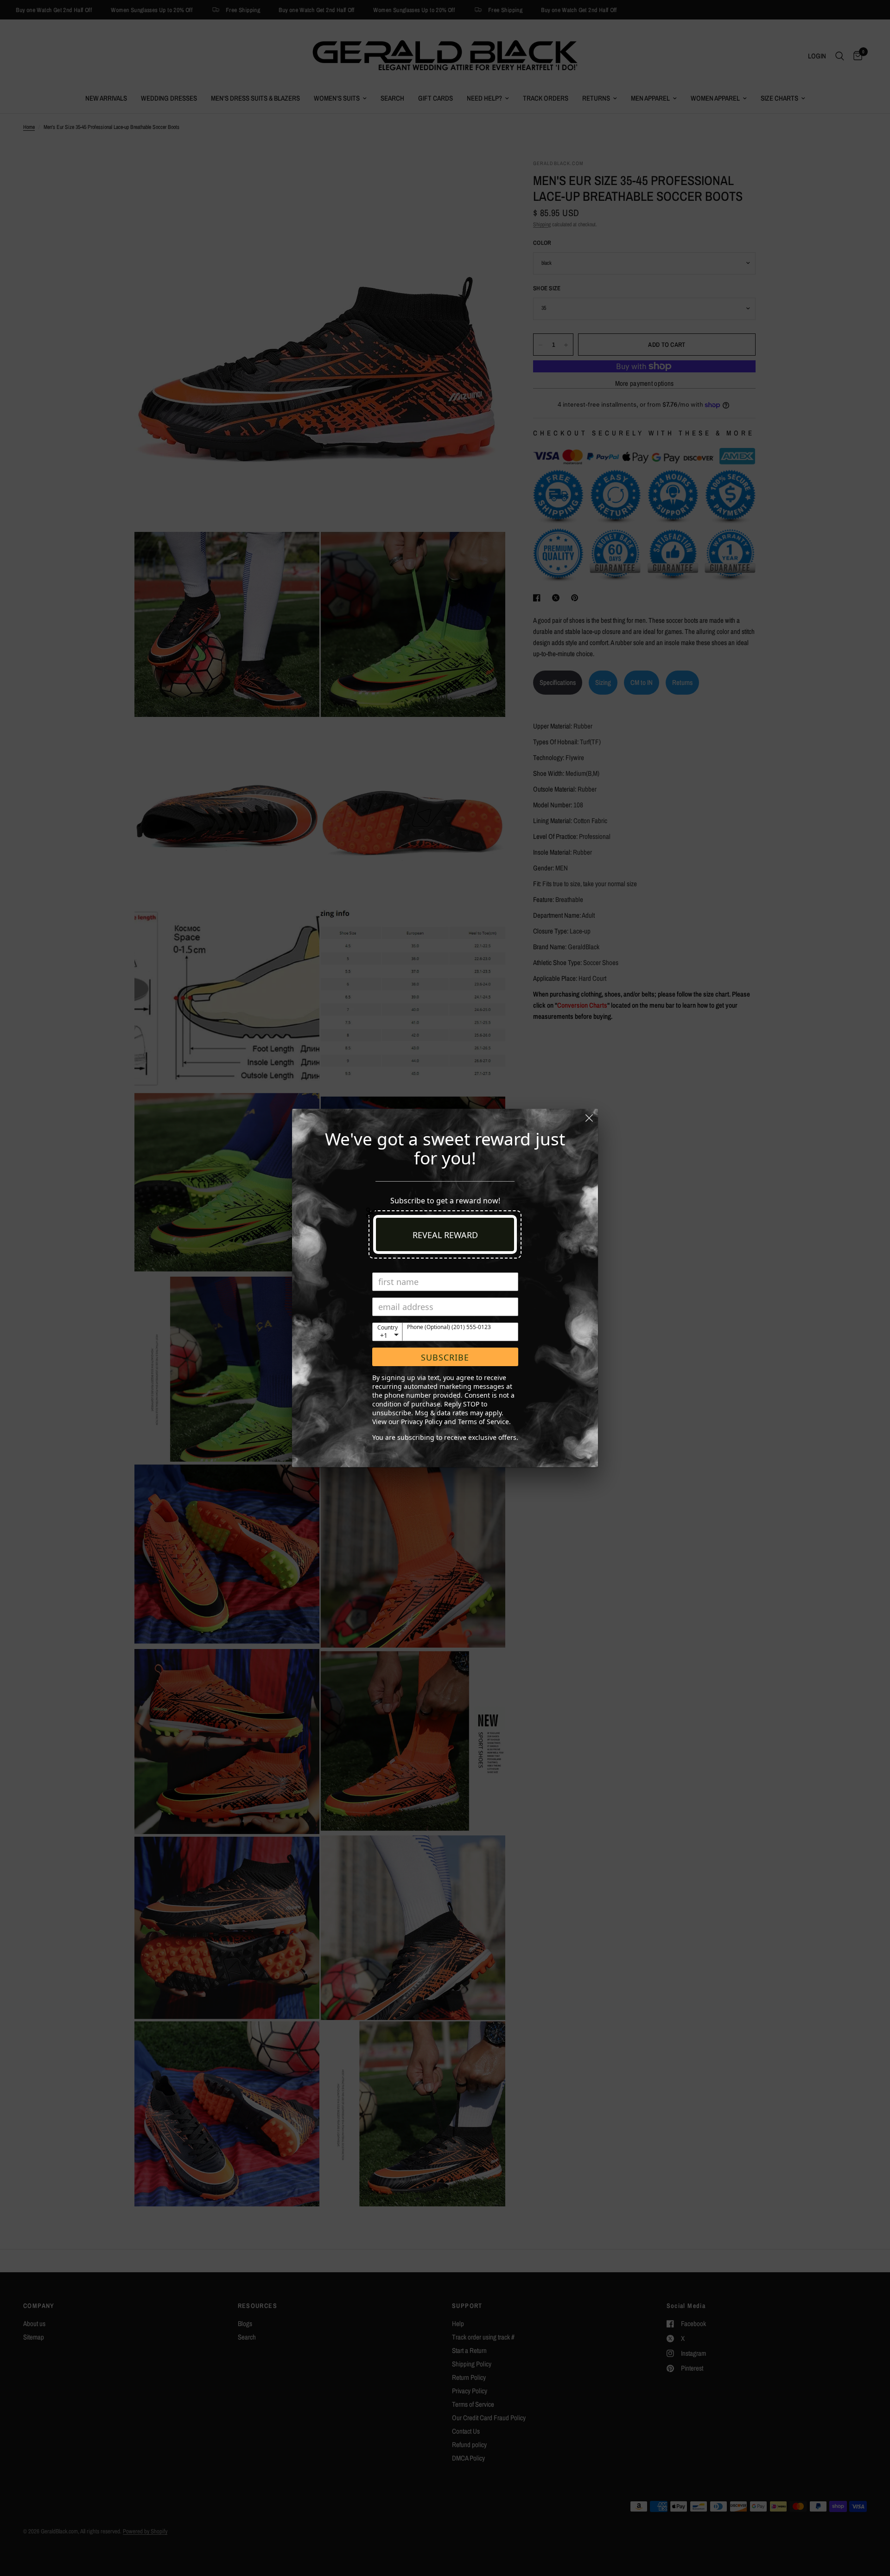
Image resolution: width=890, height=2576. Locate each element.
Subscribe (445, 1357)
